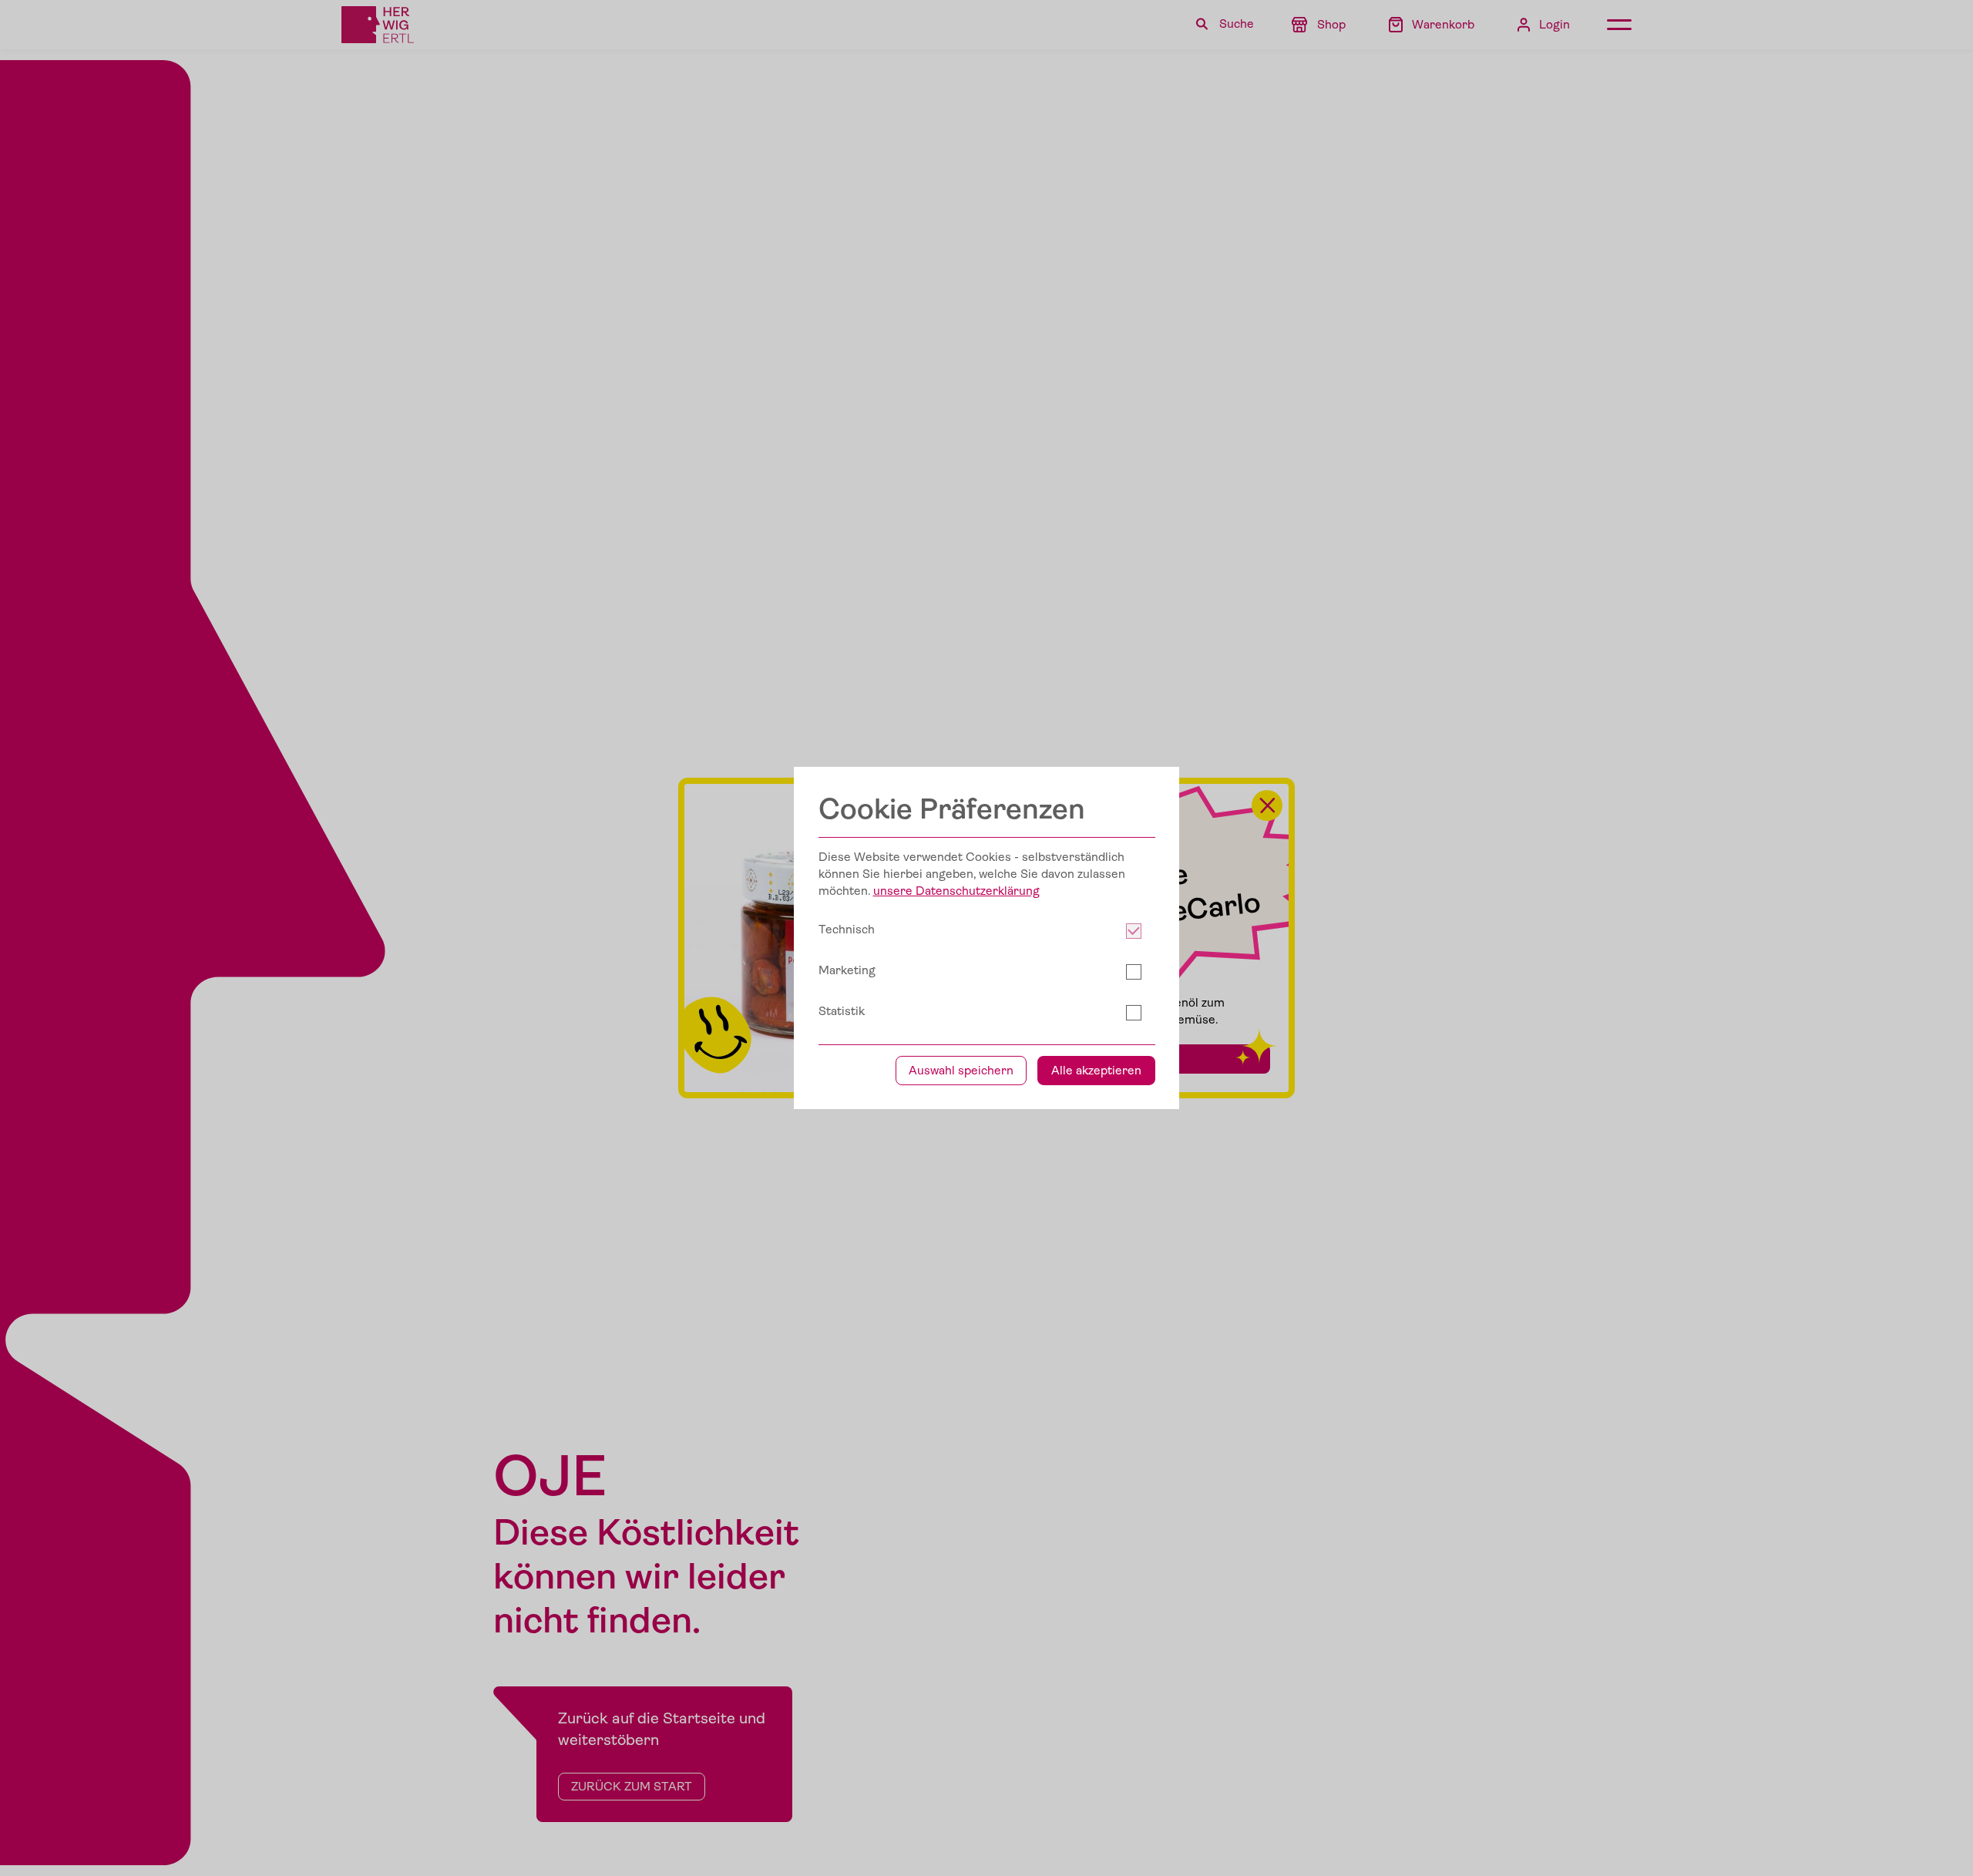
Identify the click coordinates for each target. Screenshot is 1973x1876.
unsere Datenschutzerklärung (956, 891)
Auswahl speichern (961, 1071)
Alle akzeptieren (1096, 1071)
